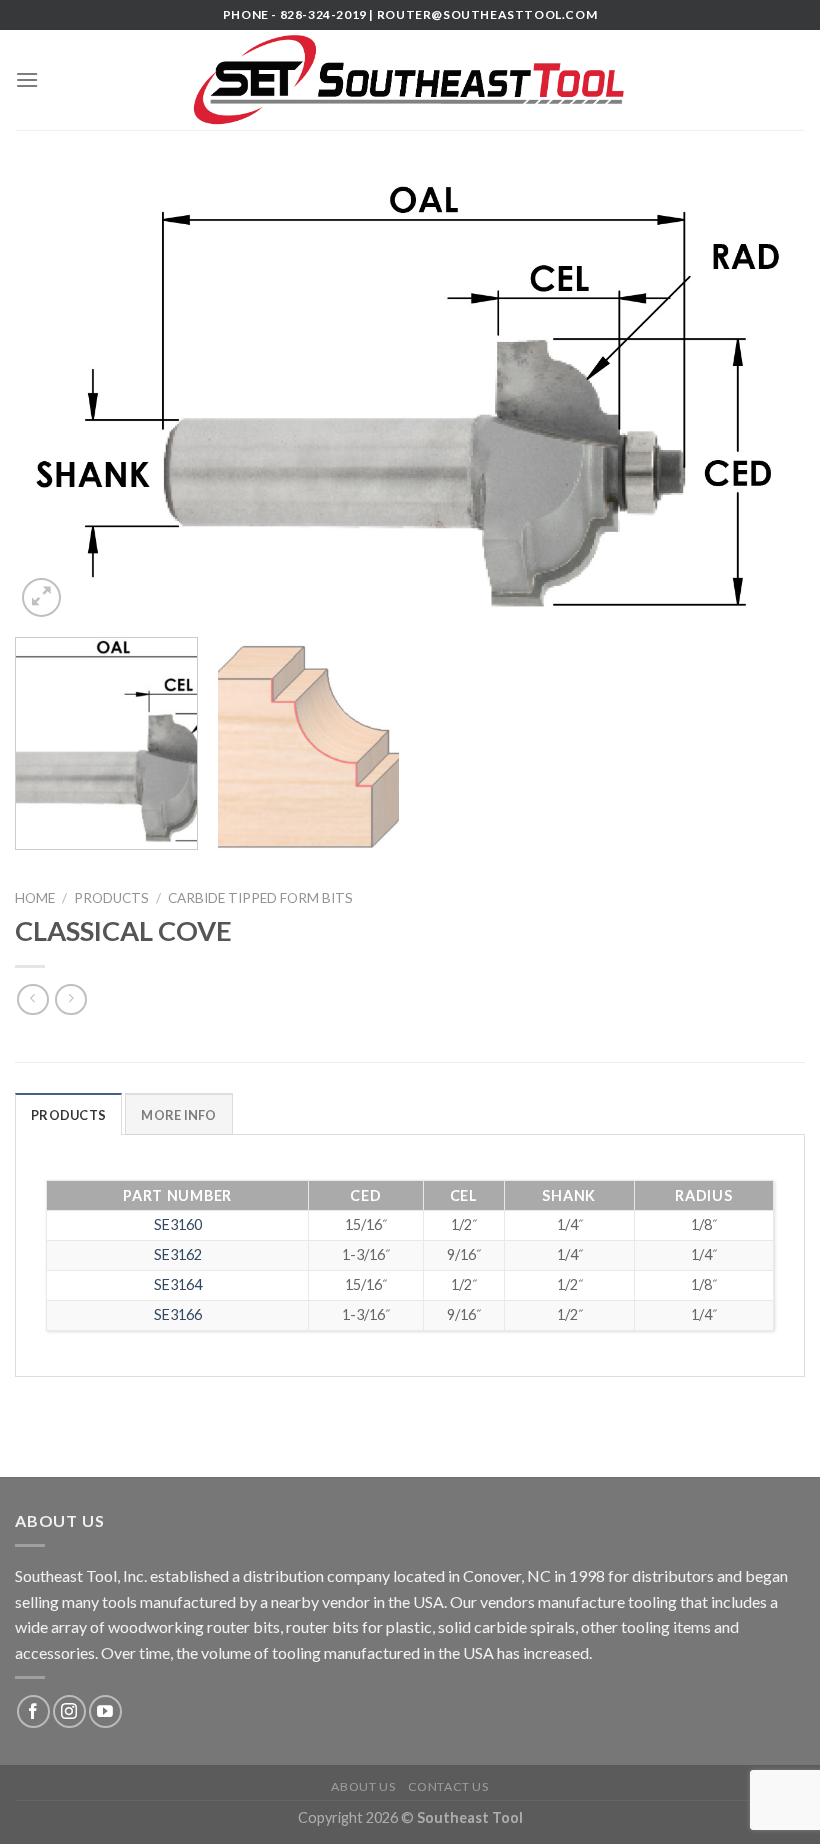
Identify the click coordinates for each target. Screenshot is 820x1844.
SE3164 (178, 1284)
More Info (178, 1115)
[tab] (68, 1114)
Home (35, 898)
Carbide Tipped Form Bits (260, 898)
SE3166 (178, 1314)
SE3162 (178, 1254)
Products (111, 898)
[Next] (764, 396)
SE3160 (178, 1224)
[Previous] (56, 396)
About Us (363, 1786)
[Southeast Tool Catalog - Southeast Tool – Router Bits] (410, 80)
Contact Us (448, 1786)
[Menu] (27, 79)
